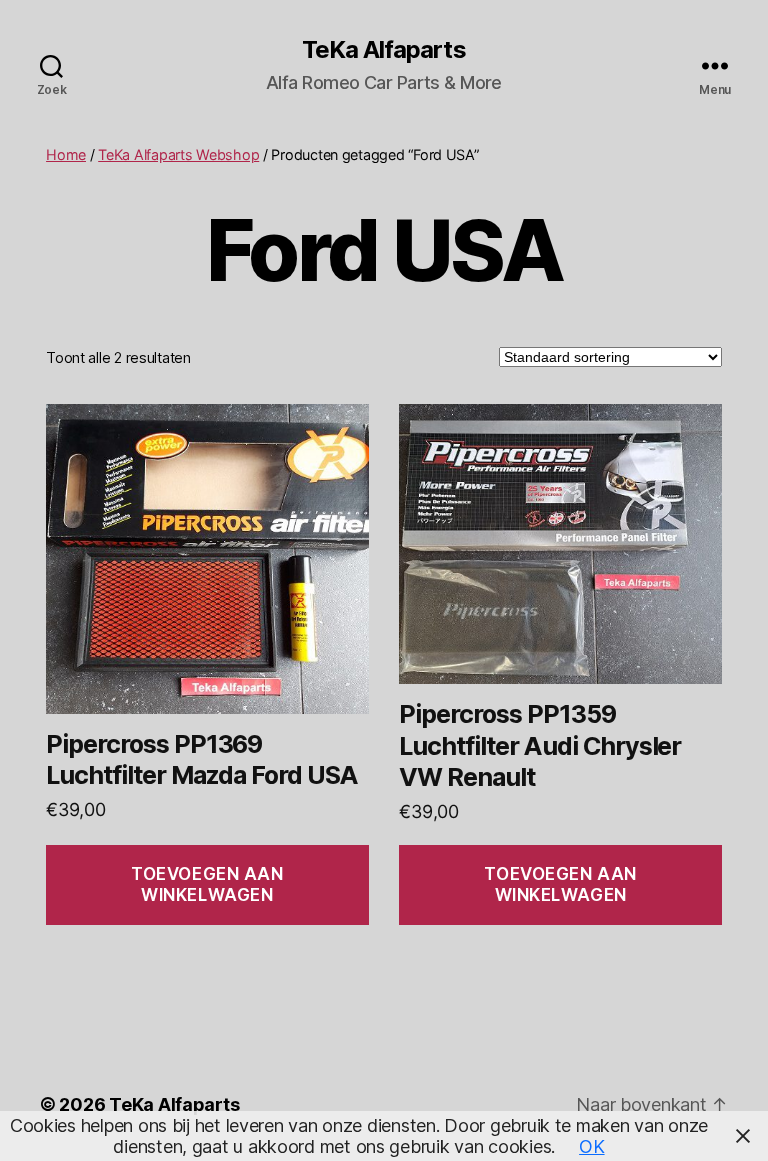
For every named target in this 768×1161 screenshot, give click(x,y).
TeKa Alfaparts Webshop (178, 154)
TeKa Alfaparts (383, 50)
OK (591, 1146)
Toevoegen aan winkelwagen (207, 884)
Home (66, 154)
